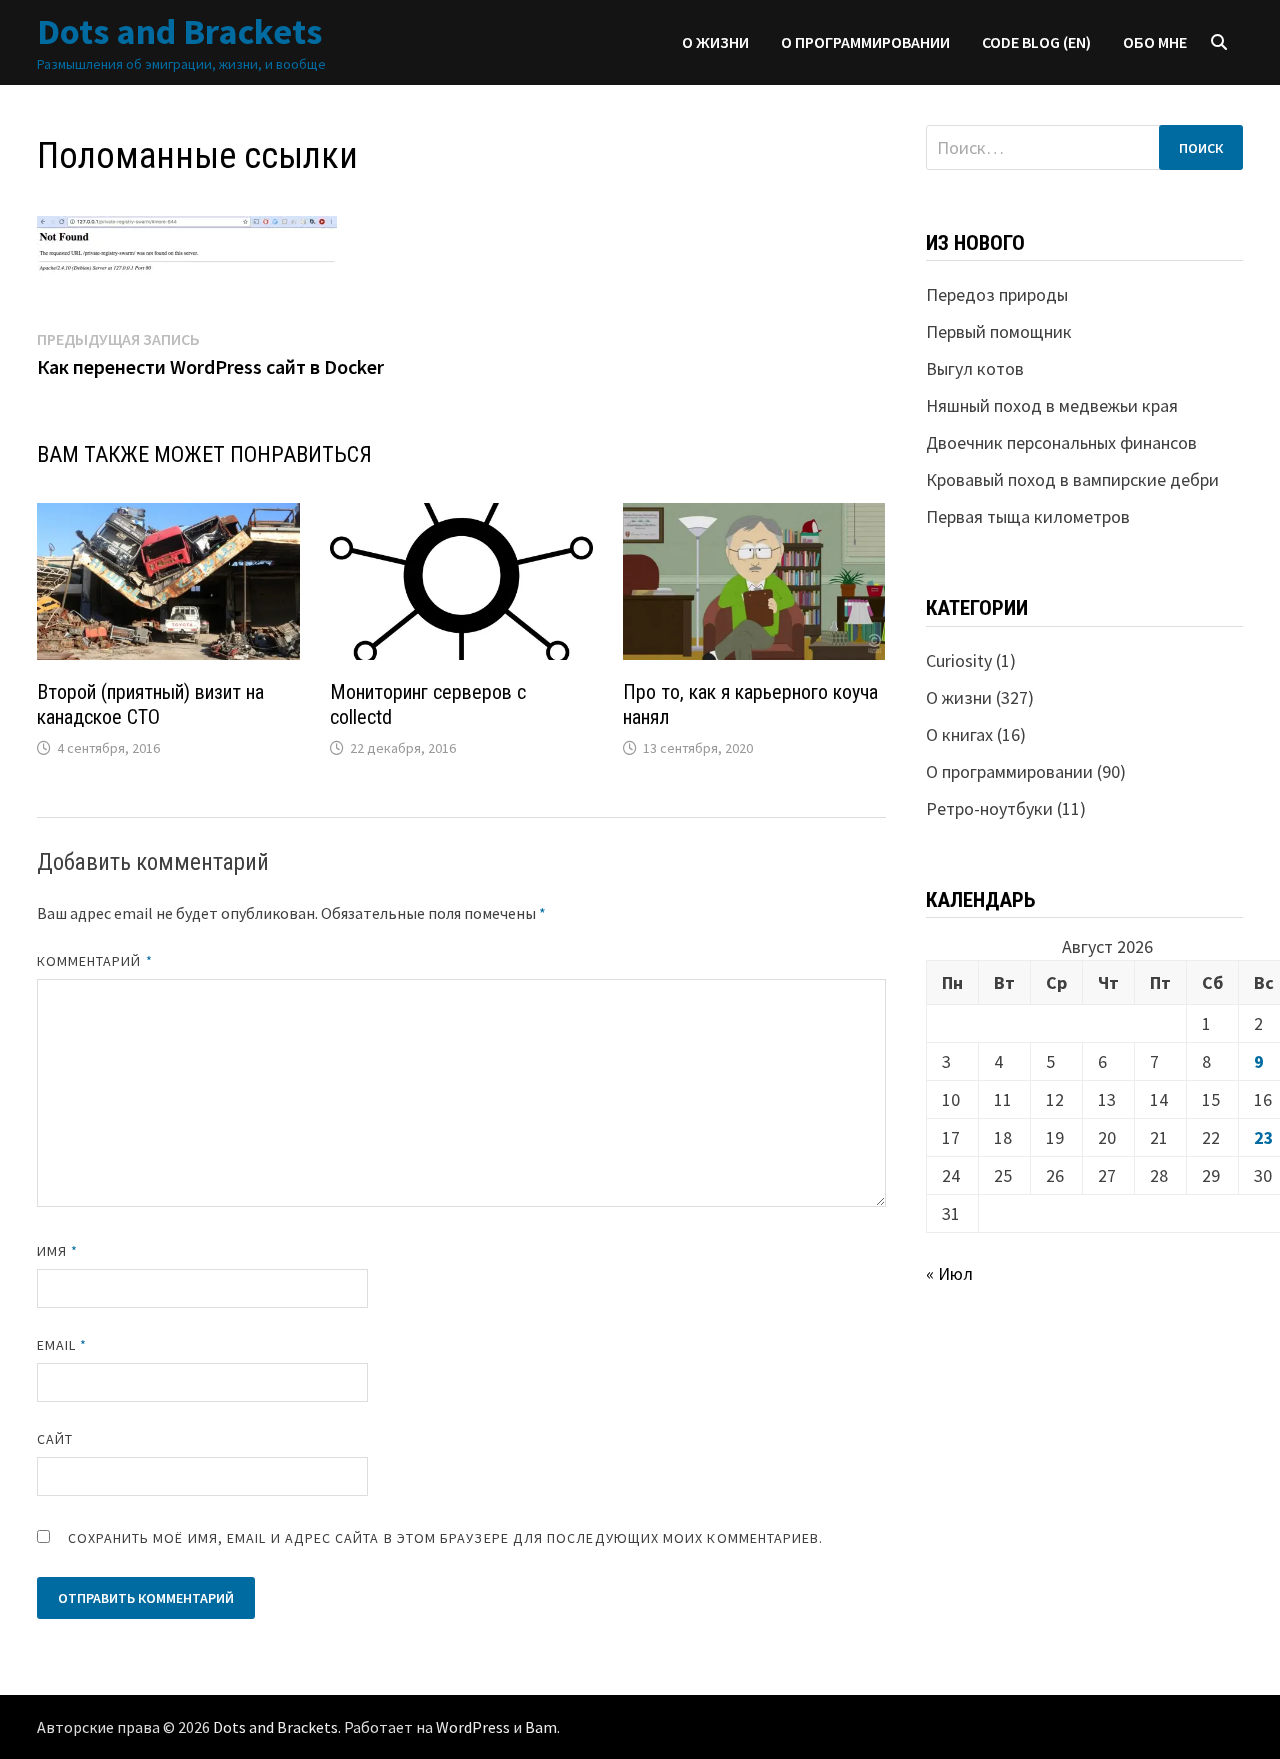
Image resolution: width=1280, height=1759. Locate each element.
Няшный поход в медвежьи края (1052, 405)
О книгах (959, 734)
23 (1264, 1137)
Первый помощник (999, 331)
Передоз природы (997, 294)
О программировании (865, 42)
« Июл (949, 1273)
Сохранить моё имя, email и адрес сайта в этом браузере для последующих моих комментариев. (446, 1538)
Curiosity (959, 660)
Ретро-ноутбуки (989, 808)
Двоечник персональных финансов (1061, 442)
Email (62, 1345)
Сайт (55, 1439)
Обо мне (1155, 42)
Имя (57, 1251)
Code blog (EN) (1036, 42)
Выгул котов (975, 368)
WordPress (473, 1727)
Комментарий (95, 961)
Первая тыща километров (1028, 516)
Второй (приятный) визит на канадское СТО (150, 704)
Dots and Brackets (179, 31)
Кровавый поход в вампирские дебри (1072, 479)
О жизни (715, 42)
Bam (541, 1727)
